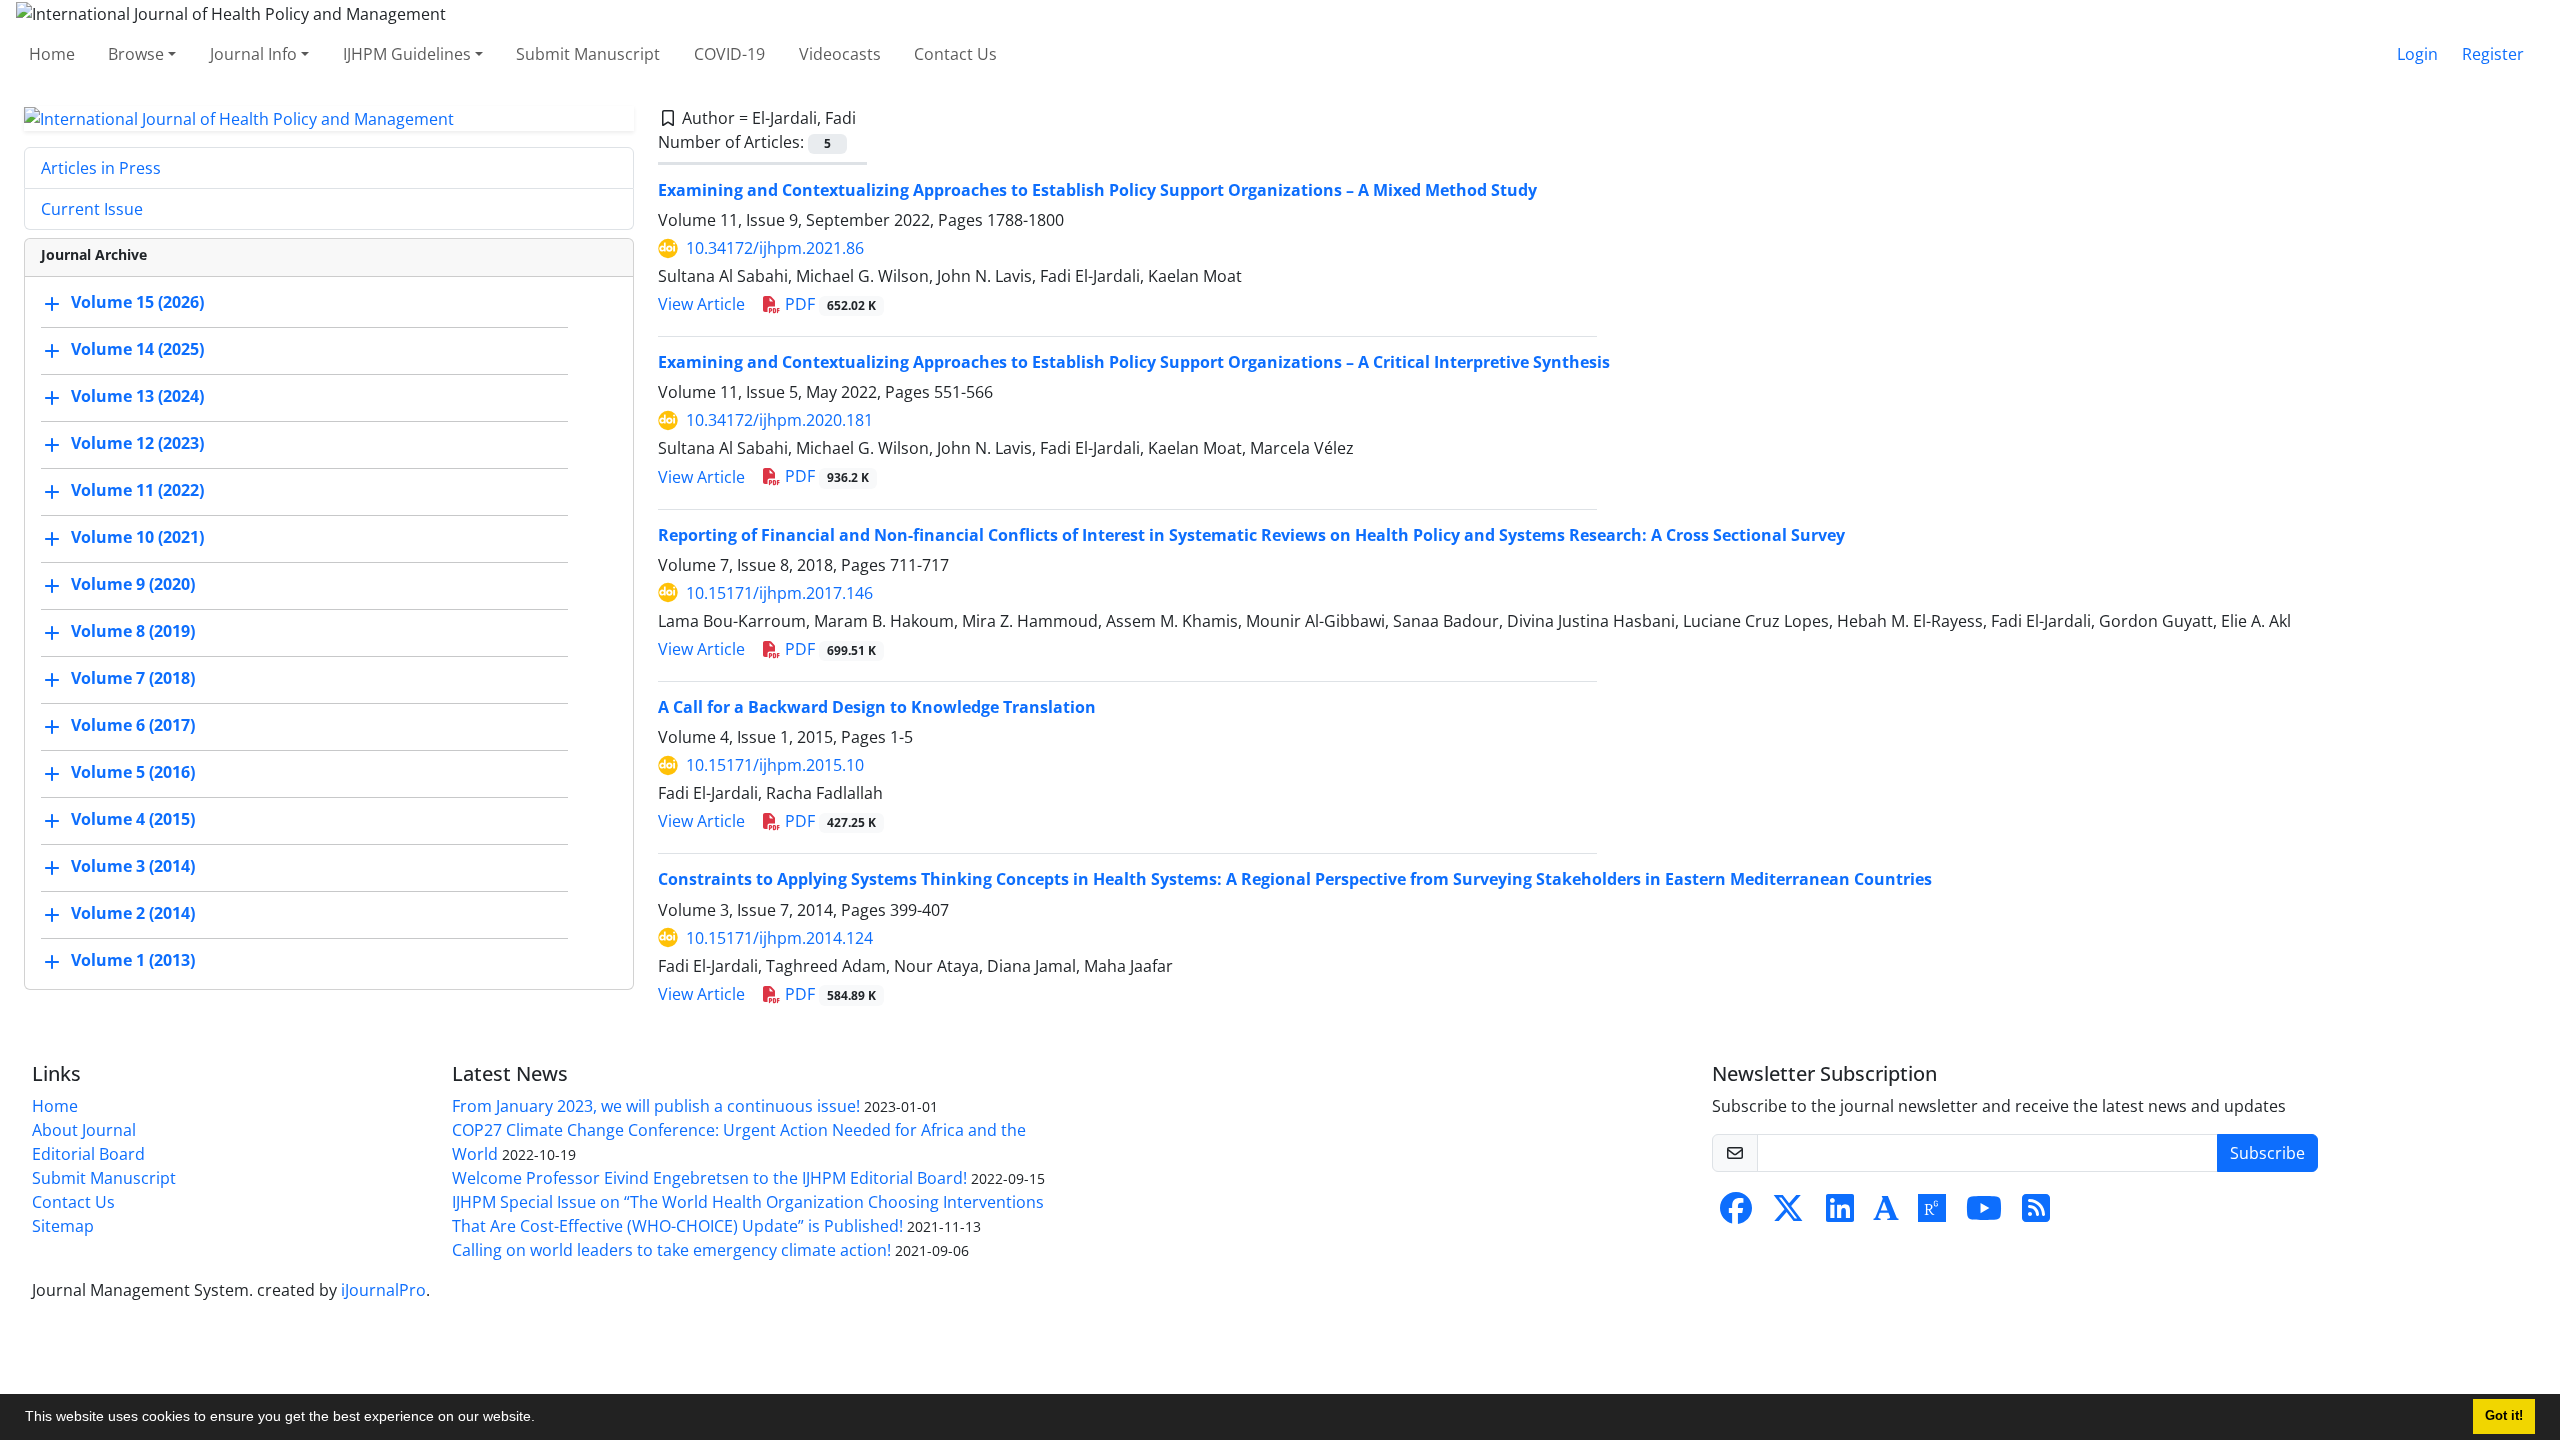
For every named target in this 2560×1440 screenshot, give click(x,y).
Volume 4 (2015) (133, 820)
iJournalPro (383, 1290)
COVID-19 (729, 54)
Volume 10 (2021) (137, 538)
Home (52, 54)
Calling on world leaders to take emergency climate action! (671, 1250)
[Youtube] (1984, 1214)
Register (2493, 54)
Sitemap (63, 1226)
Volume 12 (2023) (137, 444)
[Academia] (1886, 1214)
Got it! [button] (2504, 1416)
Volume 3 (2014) (133, 867)
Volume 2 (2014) (133, 914)
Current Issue (92, 209)
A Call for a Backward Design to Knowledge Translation (877, 707)
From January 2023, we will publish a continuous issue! (656, 1106)
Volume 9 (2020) (133, 585)
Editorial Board (88, 1154)
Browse (136, 54)
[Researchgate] (1932, 1214)
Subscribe (2267, 1153)
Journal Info (253, 54)
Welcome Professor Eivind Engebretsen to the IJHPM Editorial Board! (709, 1178)
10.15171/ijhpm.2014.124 (779, 938)
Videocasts (840, 54)
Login (2417, 54)
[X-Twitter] (1788, 1214)
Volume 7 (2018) (133, 679)
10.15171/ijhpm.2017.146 (779, 593)
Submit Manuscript (588, 54)
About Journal (84, 1130)
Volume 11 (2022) (137, 491)
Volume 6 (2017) (133, 726)
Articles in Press (101, 168)
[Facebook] (1736, 1214)
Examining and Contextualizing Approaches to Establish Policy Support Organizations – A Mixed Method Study (1097, 190)
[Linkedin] (1840, 1214)
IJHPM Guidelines (407, 54)
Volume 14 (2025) (137, 350)
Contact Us (955, 54)
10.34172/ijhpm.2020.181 (779, 420)
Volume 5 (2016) (133, 773)
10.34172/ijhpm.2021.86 (775, 248)
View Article (701, 304)
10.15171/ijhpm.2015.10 (775, 765)
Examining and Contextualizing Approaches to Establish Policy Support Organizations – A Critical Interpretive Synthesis (1134, 362)
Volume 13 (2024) (137, 397)
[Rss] (2036, 1214)
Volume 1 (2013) (133, 961)
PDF (828, 304)
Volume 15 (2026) (137, 303)
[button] (542, 1419)
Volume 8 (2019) (133, 632)
